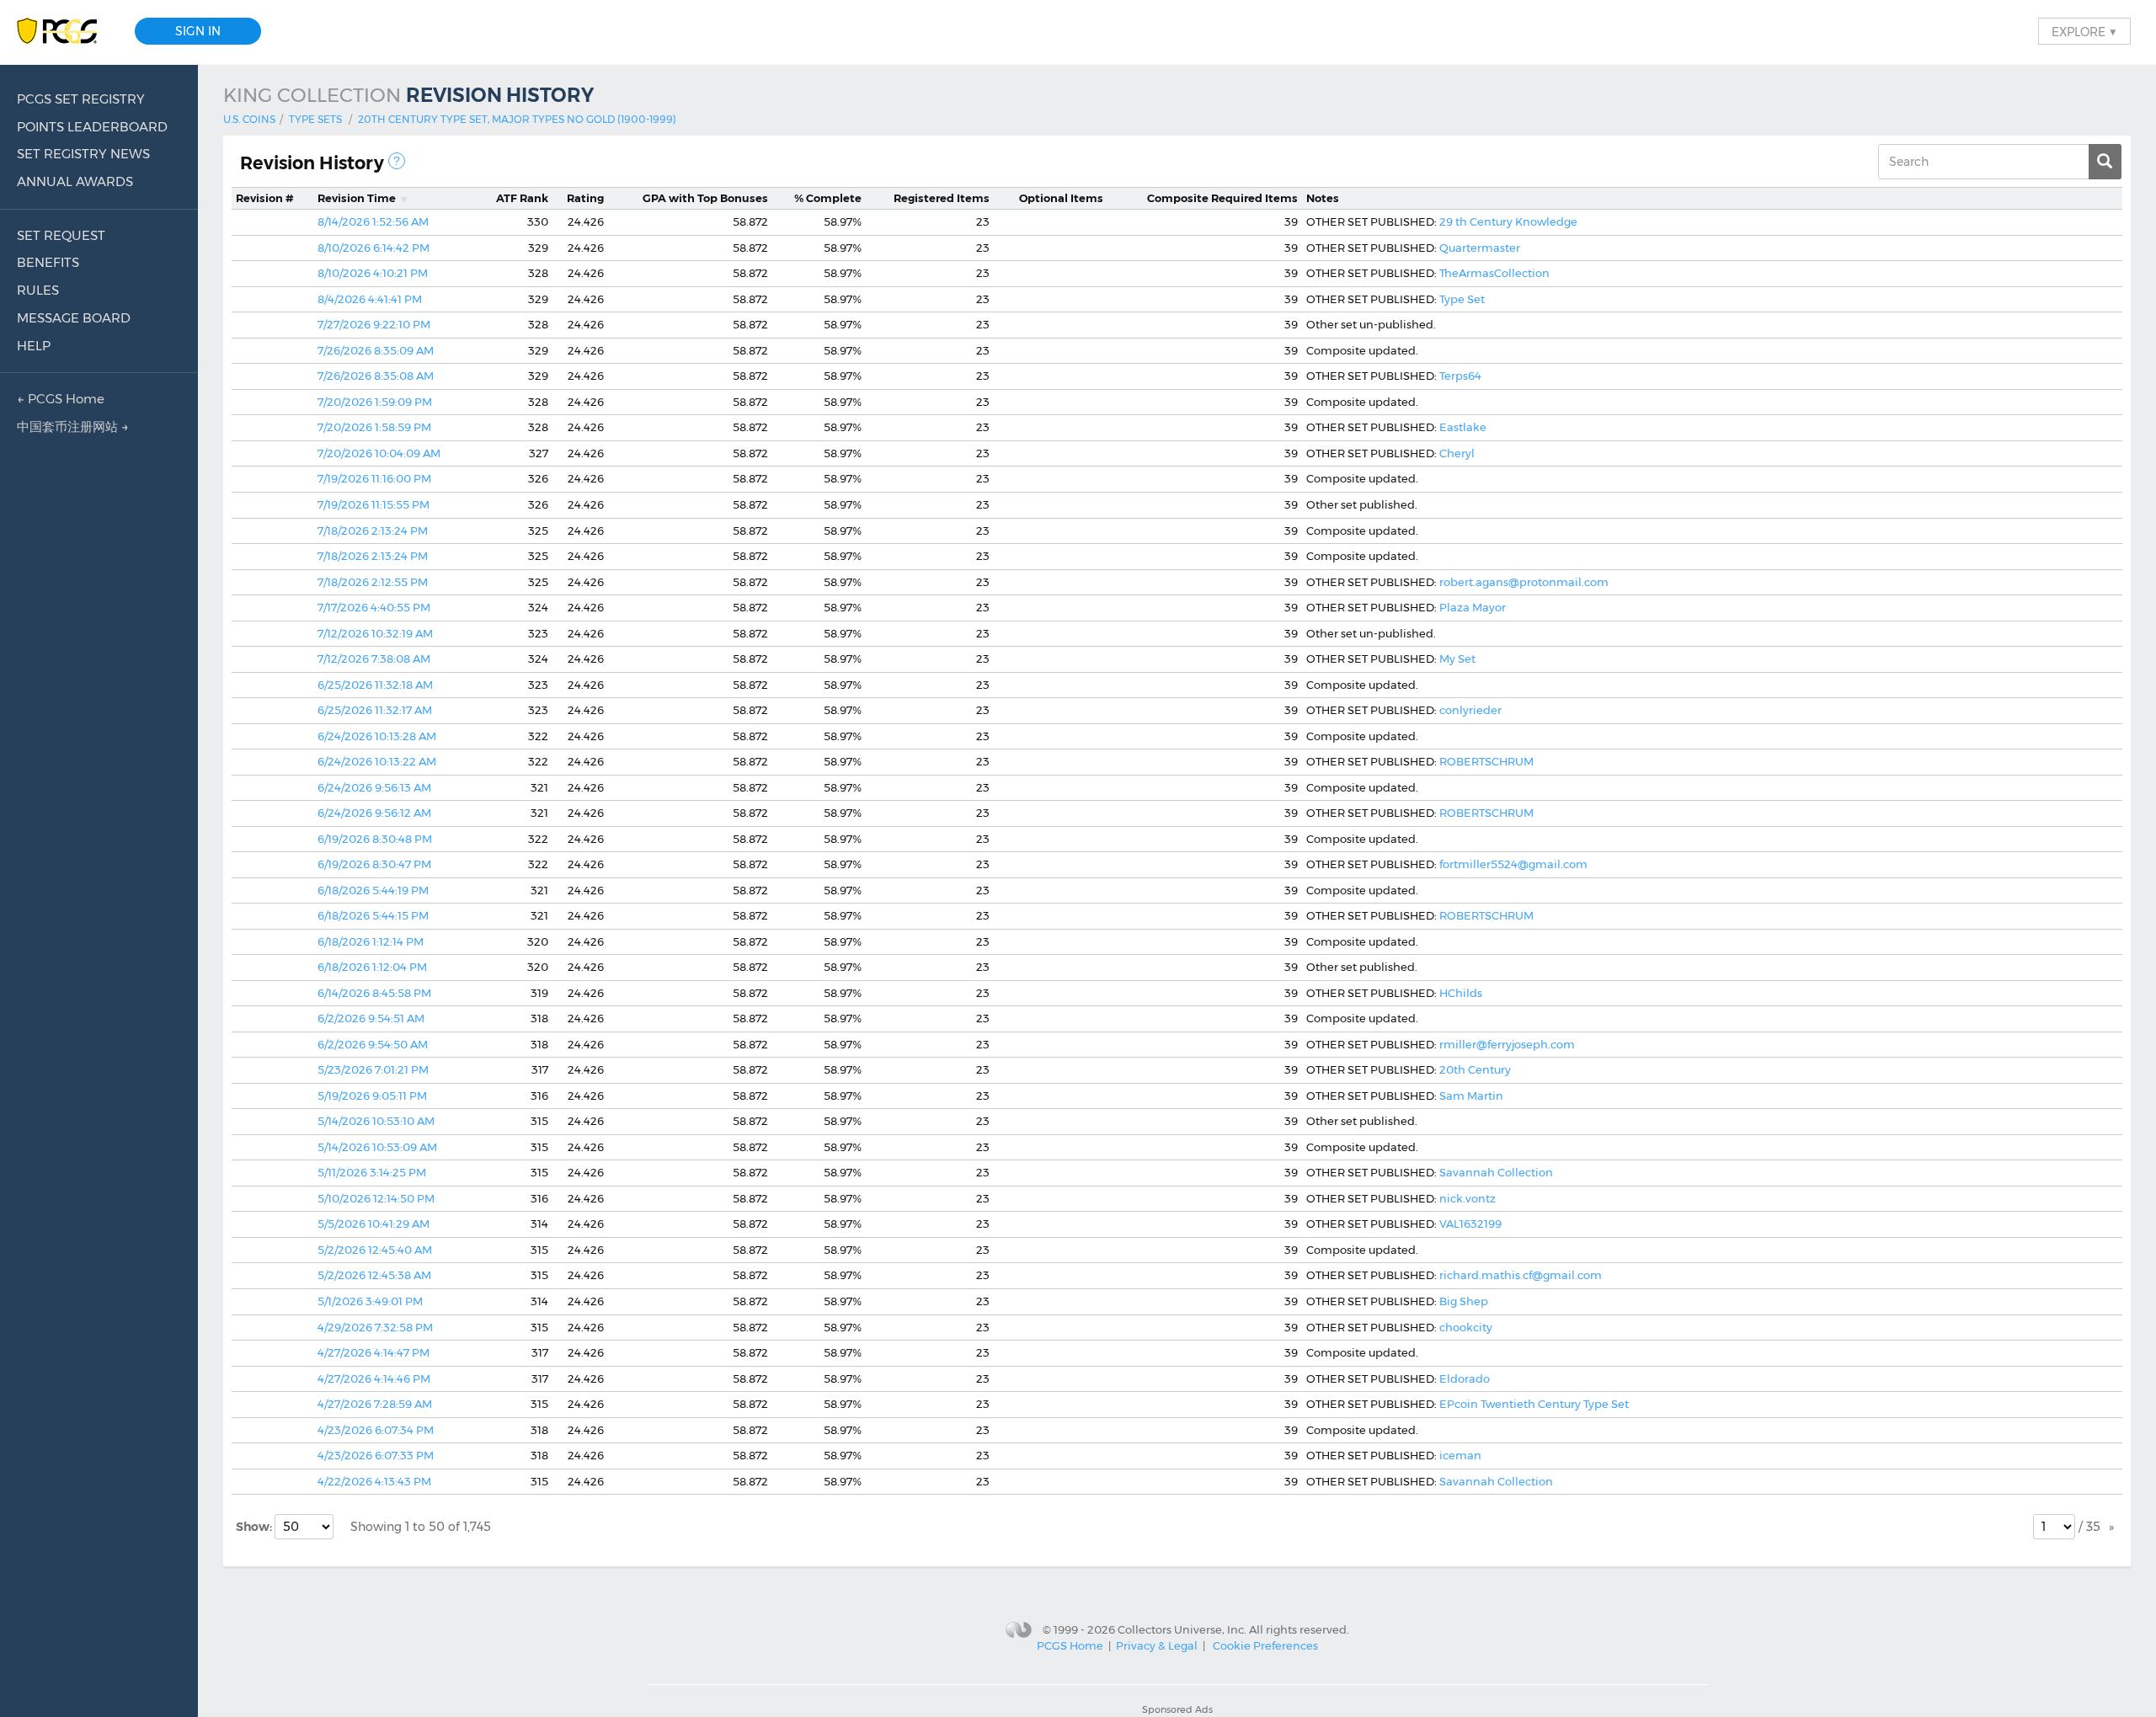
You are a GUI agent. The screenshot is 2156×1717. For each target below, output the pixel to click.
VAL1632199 (1470, 1224)
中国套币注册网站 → (73, 427)
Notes (1323, 198)
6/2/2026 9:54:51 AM (371, 1018)
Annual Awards (75, 181)
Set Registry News (83, 154)
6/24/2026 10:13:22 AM (377, 761)
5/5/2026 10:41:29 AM (374, 1224)
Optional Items (1061, 198)
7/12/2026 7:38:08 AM (374, 659)
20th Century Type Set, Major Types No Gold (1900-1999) (517, 119)
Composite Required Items (1222, 198)
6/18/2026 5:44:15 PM (373, 915)
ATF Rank (522, 198)
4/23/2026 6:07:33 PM (376, 1455)
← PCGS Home (61, 399)
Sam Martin (1471, 1096)
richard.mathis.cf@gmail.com (1521, 1275)
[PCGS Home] (65, 32)
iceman (1460, 1455)
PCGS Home (1070, 1645)
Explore (2084, 31)
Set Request (61, 235)
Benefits (48, 262)
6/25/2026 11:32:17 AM (375, 710)
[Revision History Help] (397, 161)
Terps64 (1460, 376)
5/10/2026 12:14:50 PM (376, 1198)
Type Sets (315, 119)
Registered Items (942, 198)
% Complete (828, 198)
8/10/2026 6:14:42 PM (374, 248)
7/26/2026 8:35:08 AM (376, 376)
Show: (255, 1527)
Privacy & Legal (1157, 1645)
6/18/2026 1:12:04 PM (372, 967)
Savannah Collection (1496, 1172)
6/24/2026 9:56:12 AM (374, 813)
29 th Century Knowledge (1508, 221)
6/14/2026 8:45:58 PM (374, 993)
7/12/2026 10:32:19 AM (375, 633)
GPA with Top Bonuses (705, 198)
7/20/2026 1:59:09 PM (375, 402)
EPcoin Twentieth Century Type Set (1534, 1404)
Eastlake (1463, 427)
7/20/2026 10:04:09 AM (379, 453)
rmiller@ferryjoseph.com (1507, 1044)
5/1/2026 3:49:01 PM (370, 1301)
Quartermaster (1480, 248)
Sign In (198, 31)
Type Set (1462, 299)
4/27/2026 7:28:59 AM (375, 1404)
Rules (38, 290)
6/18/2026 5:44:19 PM (373, 890)
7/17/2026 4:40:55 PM (374, 607)
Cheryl (1457, 453)
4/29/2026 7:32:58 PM (375, 1327)
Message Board (74, 318)
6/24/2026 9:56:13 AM (374, 787)
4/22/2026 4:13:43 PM (374, 1481)
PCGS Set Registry (81, 99)
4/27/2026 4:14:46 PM (374, 1378)
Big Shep (1464, 1301)
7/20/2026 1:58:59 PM (374, 427)
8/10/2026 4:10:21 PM (373, 273)
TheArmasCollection (1494, 273)
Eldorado (1465, 1378)
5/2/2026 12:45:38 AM (374, 1275)
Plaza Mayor (1473, 607)
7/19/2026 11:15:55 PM (374, 504)
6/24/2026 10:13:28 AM (377, 736)
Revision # (265, 198)
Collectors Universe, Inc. (1182, 1629)
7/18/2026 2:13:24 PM (373, 531)
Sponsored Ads (1177, 1709)
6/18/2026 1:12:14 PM (371, 941)
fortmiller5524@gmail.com (1513, 864)
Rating (585, 198)
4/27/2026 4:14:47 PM (374, 1352)
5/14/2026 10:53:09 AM (377, 1147)
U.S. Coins (249, 119)
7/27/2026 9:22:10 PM (374, 324)
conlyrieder (1470, 710)
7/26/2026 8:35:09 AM (376, 350)
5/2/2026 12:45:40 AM (375, 1250)
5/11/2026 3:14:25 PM (372, 1172)
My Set (1457, 659)
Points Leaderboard (92, 127)
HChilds (1461, 993)
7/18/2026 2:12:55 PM (373, 582)
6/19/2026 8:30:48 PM (375, 839)
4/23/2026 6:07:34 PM (376, 1430)
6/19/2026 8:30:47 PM (374, 864)
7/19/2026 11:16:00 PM (374, 478)
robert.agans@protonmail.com (1524, 582)
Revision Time (357, 198)
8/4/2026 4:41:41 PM (370, 299)
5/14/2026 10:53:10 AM (376, 1121)
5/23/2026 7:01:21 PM (373, 1069)
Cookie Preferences (1265, 1645)
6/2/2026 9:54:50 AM (373, 1044)
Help (34, 346)
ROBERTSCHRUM (1486, 761)
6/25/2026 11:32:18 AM (375, 685)
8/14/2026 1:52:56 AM (373, 221)
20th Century (1475, 1069)
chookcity (1466, 1327)
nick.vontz (1468, 1198)
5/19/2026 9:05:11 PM (372, 1096)
